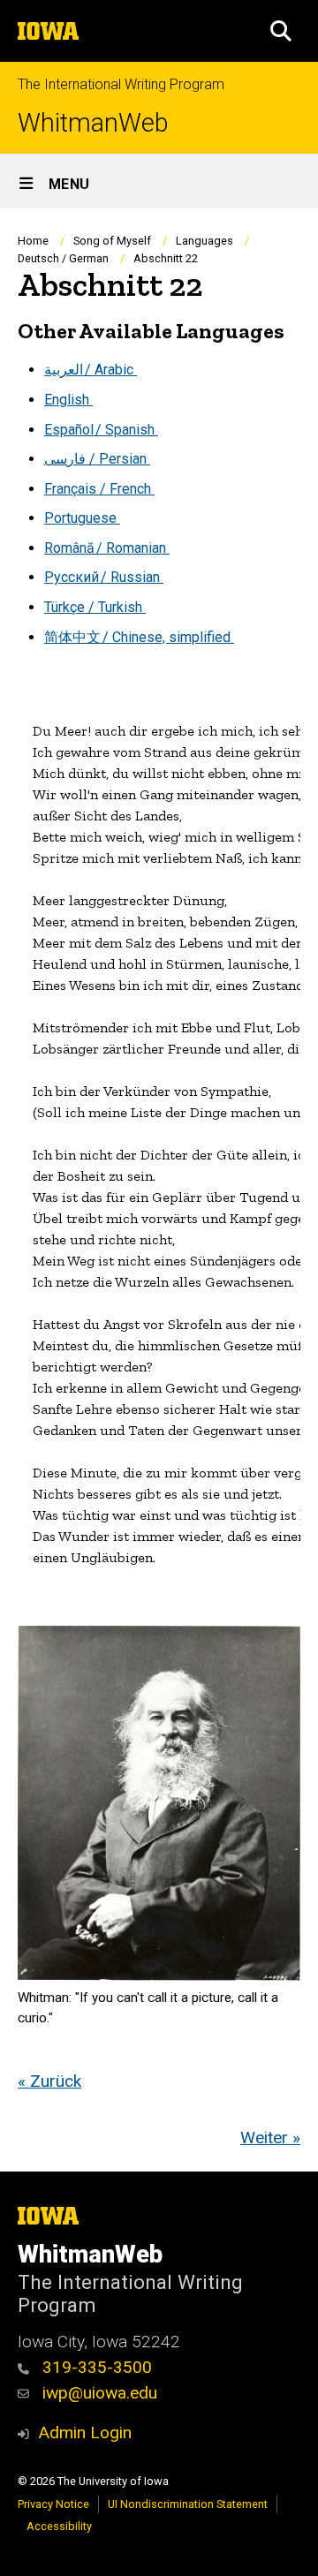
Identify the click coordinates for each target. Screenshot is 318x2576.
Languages (204, 241)
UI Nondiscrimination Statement (188, 2504)
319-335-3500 (95, 2367)
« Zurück (49, 2081)
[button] (281, 31)
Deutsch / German (63, 258)
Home (33, 241)
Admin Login (85, 2432)
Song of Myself (112, 241)
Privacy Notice (53, 2504)
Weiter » (270, 2138)
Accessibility (59, 2526)
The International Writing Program (121, 84)
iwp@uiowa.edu (98, 2393)
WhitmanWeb (93, 123)
